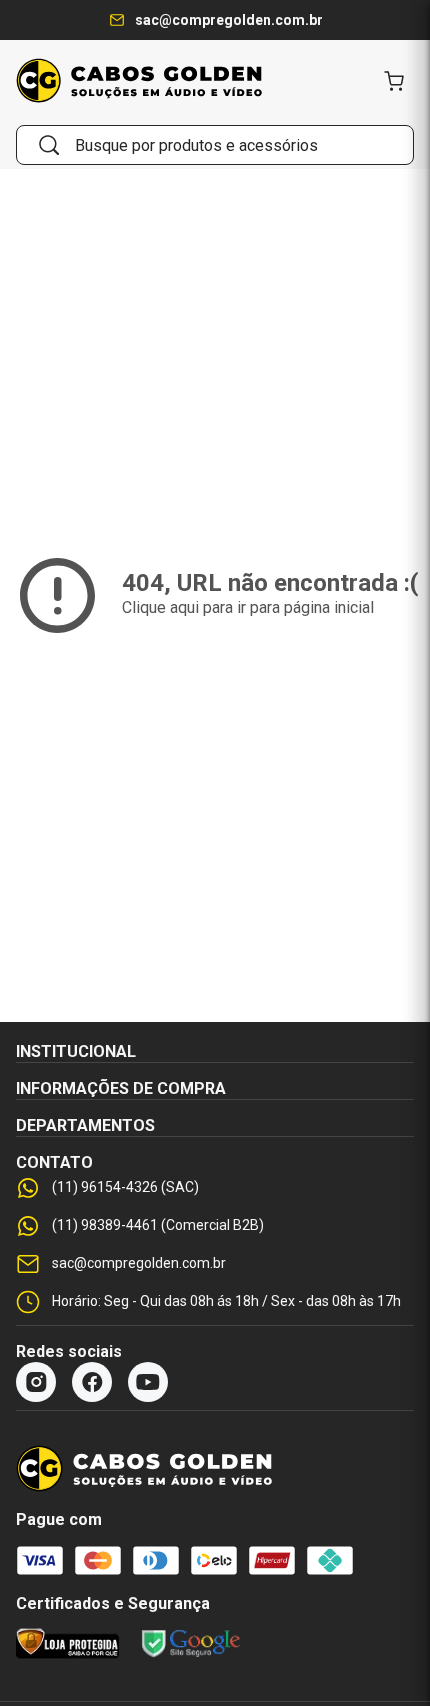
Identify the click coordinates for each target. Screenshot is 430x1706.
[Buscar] (49, 145)
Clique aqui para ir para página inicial (248, 607)
